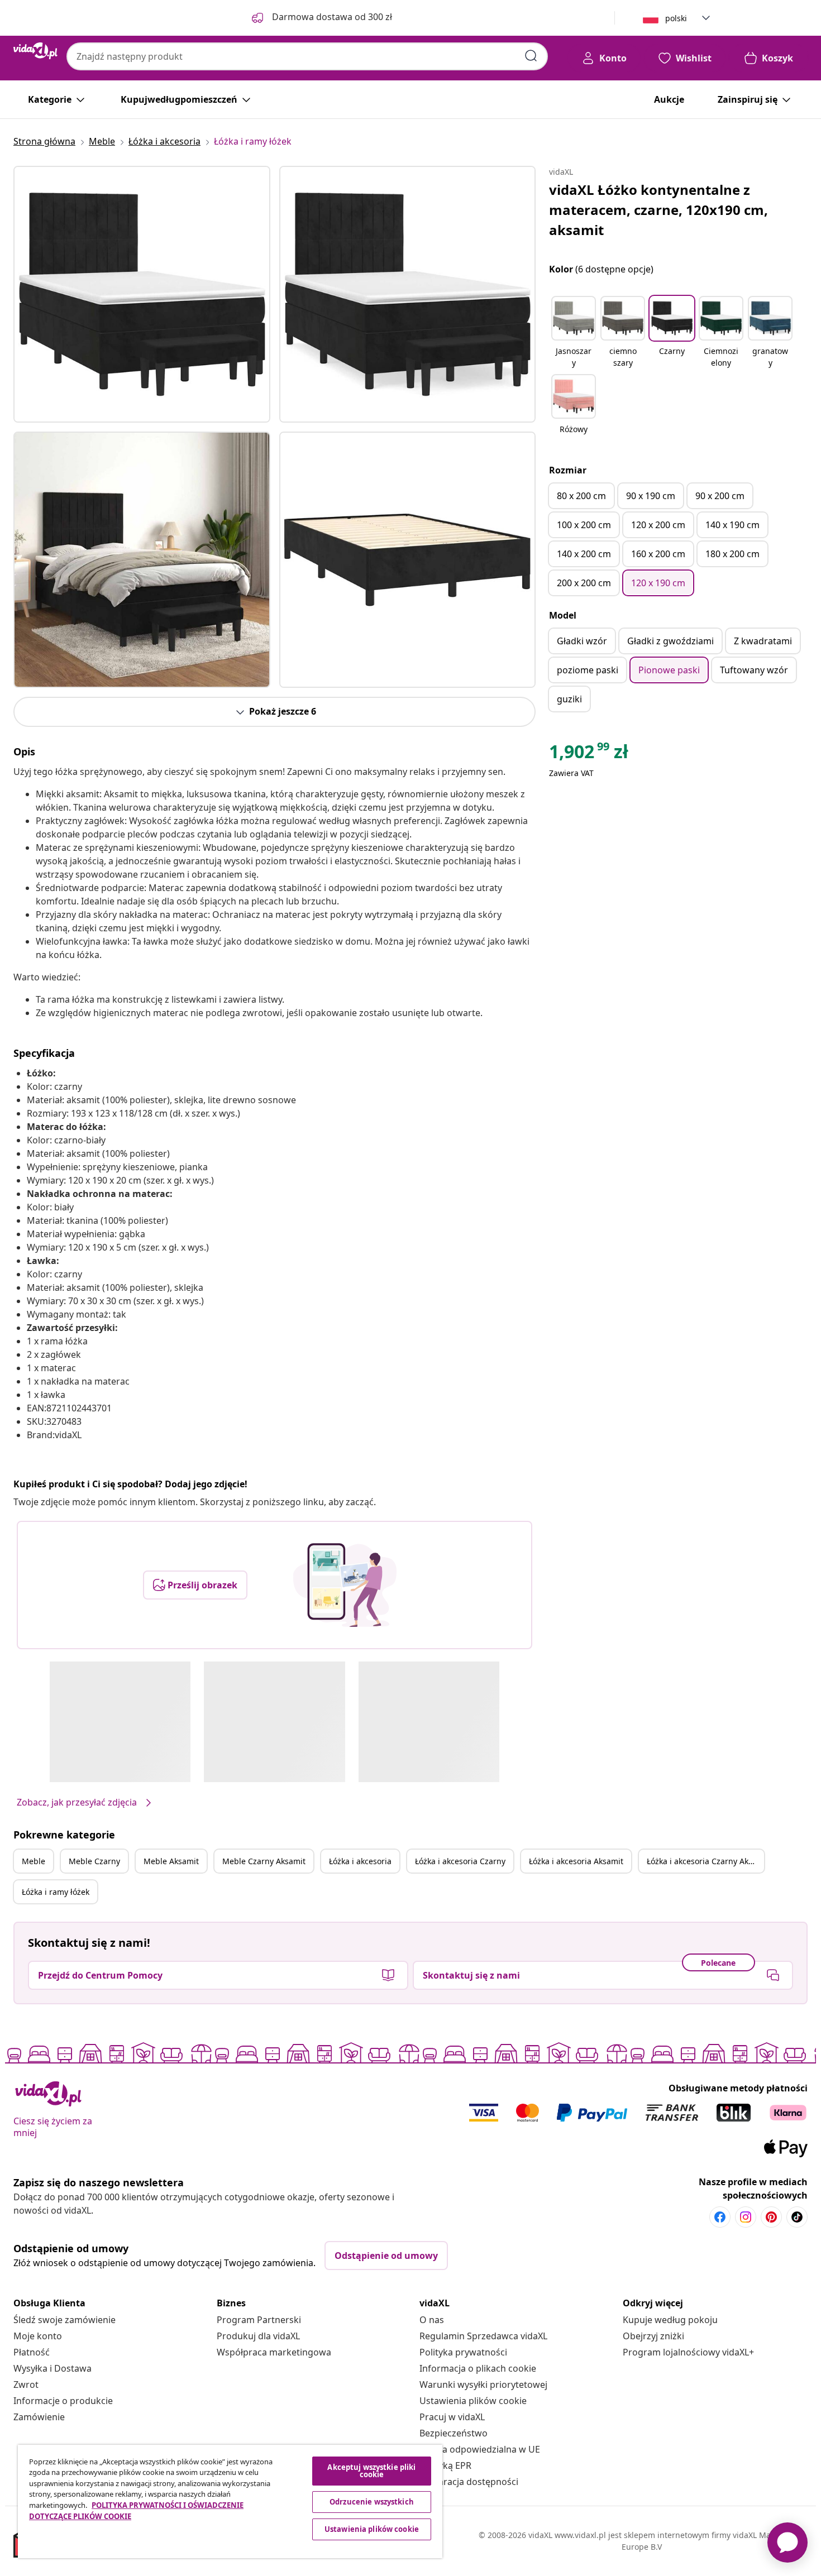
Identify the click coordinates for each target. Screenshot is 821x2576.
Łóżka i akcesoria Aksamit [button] (576, 1861)
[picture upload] (345, 1585)
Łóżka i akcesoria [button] (360, 1861)
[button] (574, 333)
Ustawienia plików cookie (473, 2401)
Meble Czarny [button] (94, 1861)
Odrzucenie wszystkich (372, 2502)
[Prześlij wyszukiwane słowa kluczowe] (531, 56)
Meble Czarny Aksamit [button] (264, 1861)
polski (676, 18)
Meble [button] (34, 1861)
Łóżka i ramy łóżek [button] (56, 1892)
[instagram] (746, 2217)
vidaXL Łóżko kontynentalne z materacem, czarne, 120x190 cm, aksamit (658, 210)
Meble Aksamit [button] (171, 1861)
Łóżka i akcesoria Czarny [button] (460, 1861)
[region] (230, 2501)
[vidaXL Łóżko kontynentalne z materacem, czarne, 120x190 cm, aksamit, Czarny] (142, 294)
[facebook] (720, 2217)
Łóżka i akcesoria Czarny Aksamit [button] (705, 1861)
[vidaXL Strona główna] (35, 51)
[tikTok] (797, 2217)
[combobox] (307, 56)
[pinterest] (771, 2217)
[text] (589, 754)
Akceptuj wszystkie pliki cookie (371, 2471)
